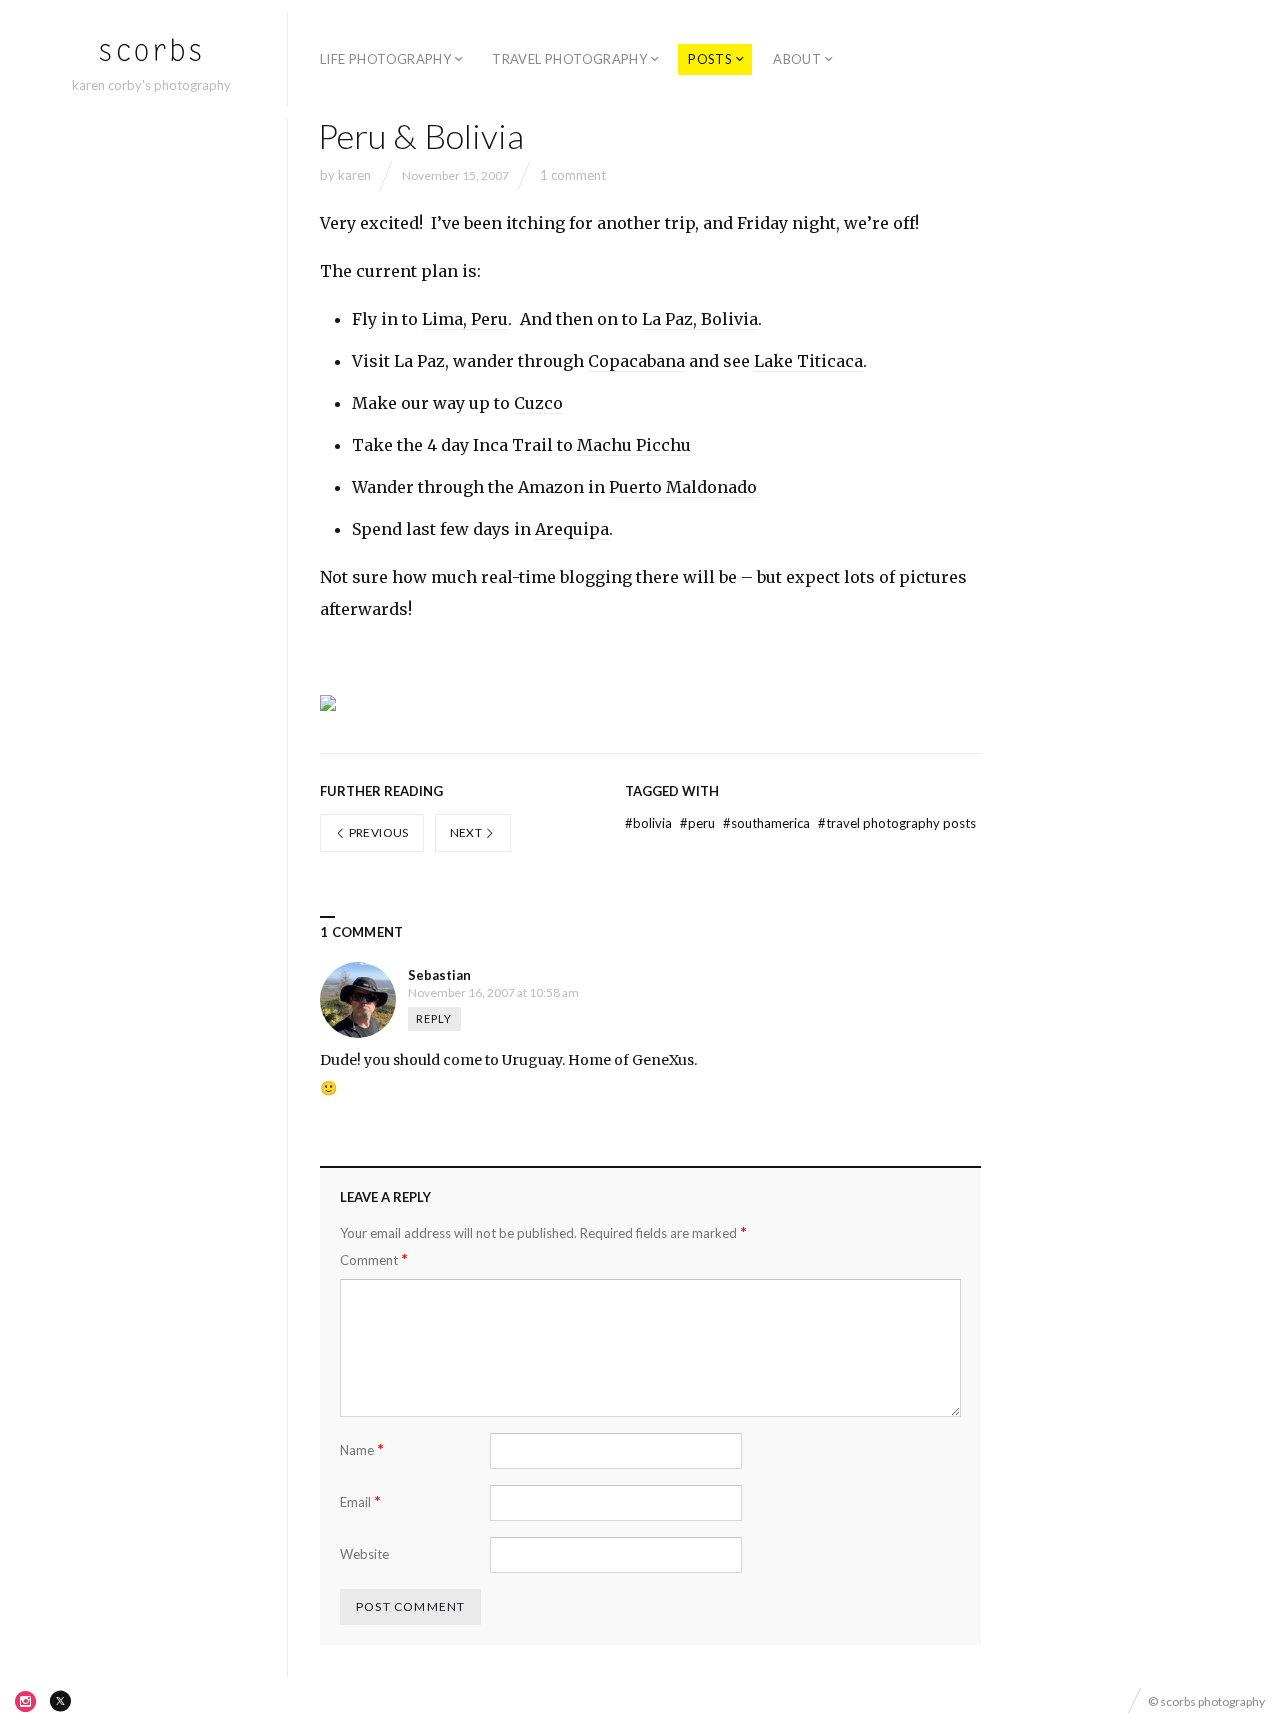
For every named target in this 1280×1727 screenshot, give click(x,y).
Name (362, 1449)
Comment (374, 1259)
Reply (434, 1018)
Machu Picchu (634, 445)
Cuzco (538, 403)
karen (354, 175)
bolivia (650, 823)
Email (360, 1501)
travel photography (569, 59)
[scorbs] (151, 50)
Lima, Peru (465, 319)
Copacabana (636, 361)
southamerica (768, 823)
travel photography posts (897, 823)
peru (699, 823)
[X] (60, 1701)
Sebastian (439, 975)
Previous (377, 832)
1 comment (573, 175)
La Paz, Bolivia (700, 319)
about (797, 59)
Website (364, 1554)
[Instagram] (26, 1701)
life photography (385, 59)
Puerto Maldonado (683, 487)
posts (710, 59)
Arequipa (572, 529)
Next (467, 832)
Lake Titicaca (808, 361)
